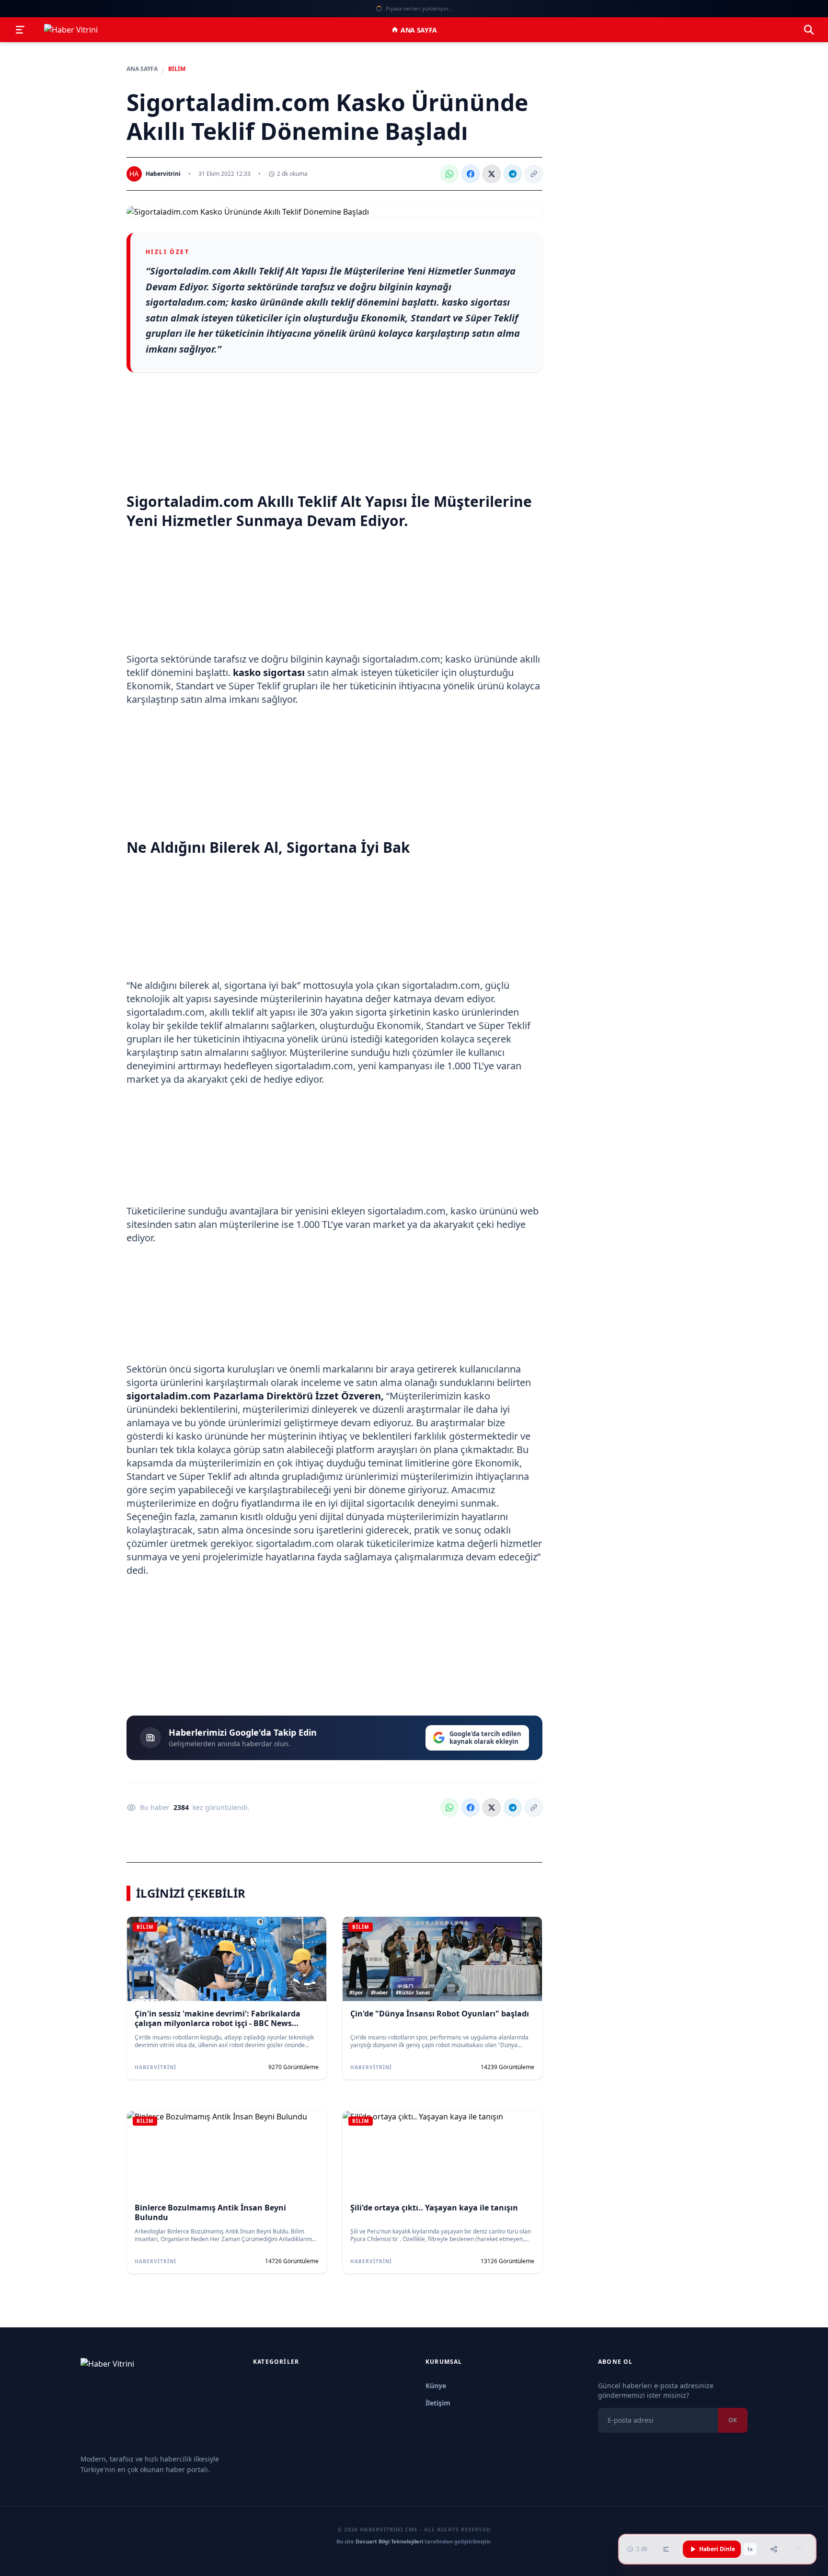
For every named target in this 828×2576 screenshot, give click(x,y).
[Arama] (809, 30)
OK (733, 2420)
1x (750, 2549)
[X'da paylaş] (492, 174)
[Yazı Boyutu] (666, 2549)
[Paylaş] (774, 2549)
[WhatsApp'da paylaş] (449, 174)
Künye (436, 2386)
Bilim (177, 69)
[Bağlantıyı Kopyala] (534, 174)
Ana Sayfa (419, 30)
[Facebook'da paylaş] (471, 174)
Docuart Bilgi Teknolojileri (389, 2541)
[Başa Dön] (799, 2549)
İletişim (438, 2403)
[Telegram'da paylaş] (513, 174)
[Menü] (20, 30)
